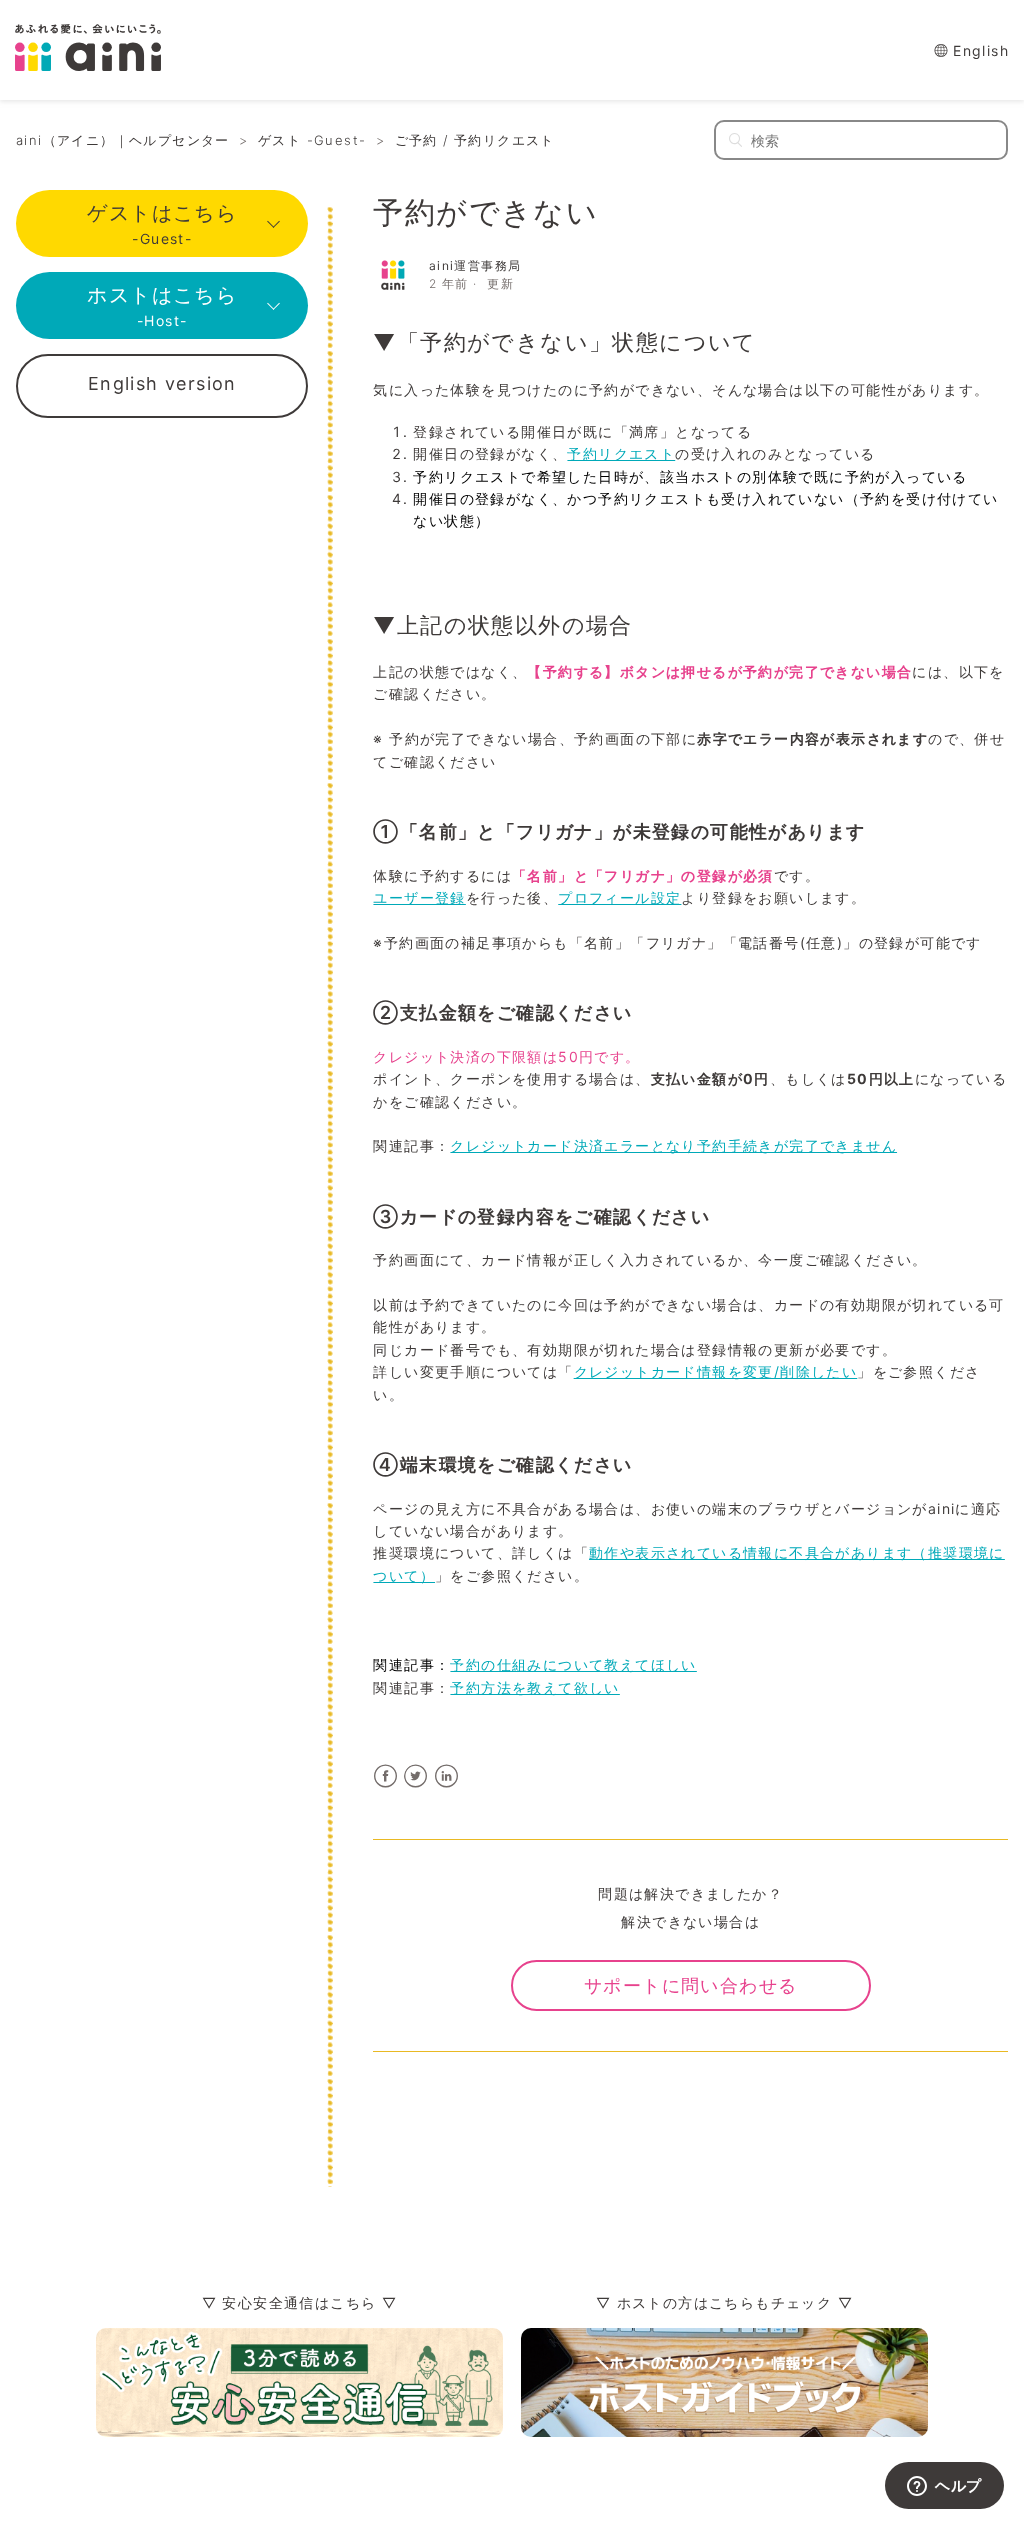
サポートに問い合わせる (690, 1985)
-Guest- (162, 224)
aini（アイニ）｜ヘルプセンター (123, 140)
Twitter (416, 1776)
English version (162, 383)
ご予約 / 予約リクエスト (475, 140)
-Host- (162, 306)
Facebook (385, 1776)
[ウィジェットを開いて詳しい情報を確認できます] (944, 2487)
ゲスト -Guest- (312, 140)
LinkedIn (446, 1776)
